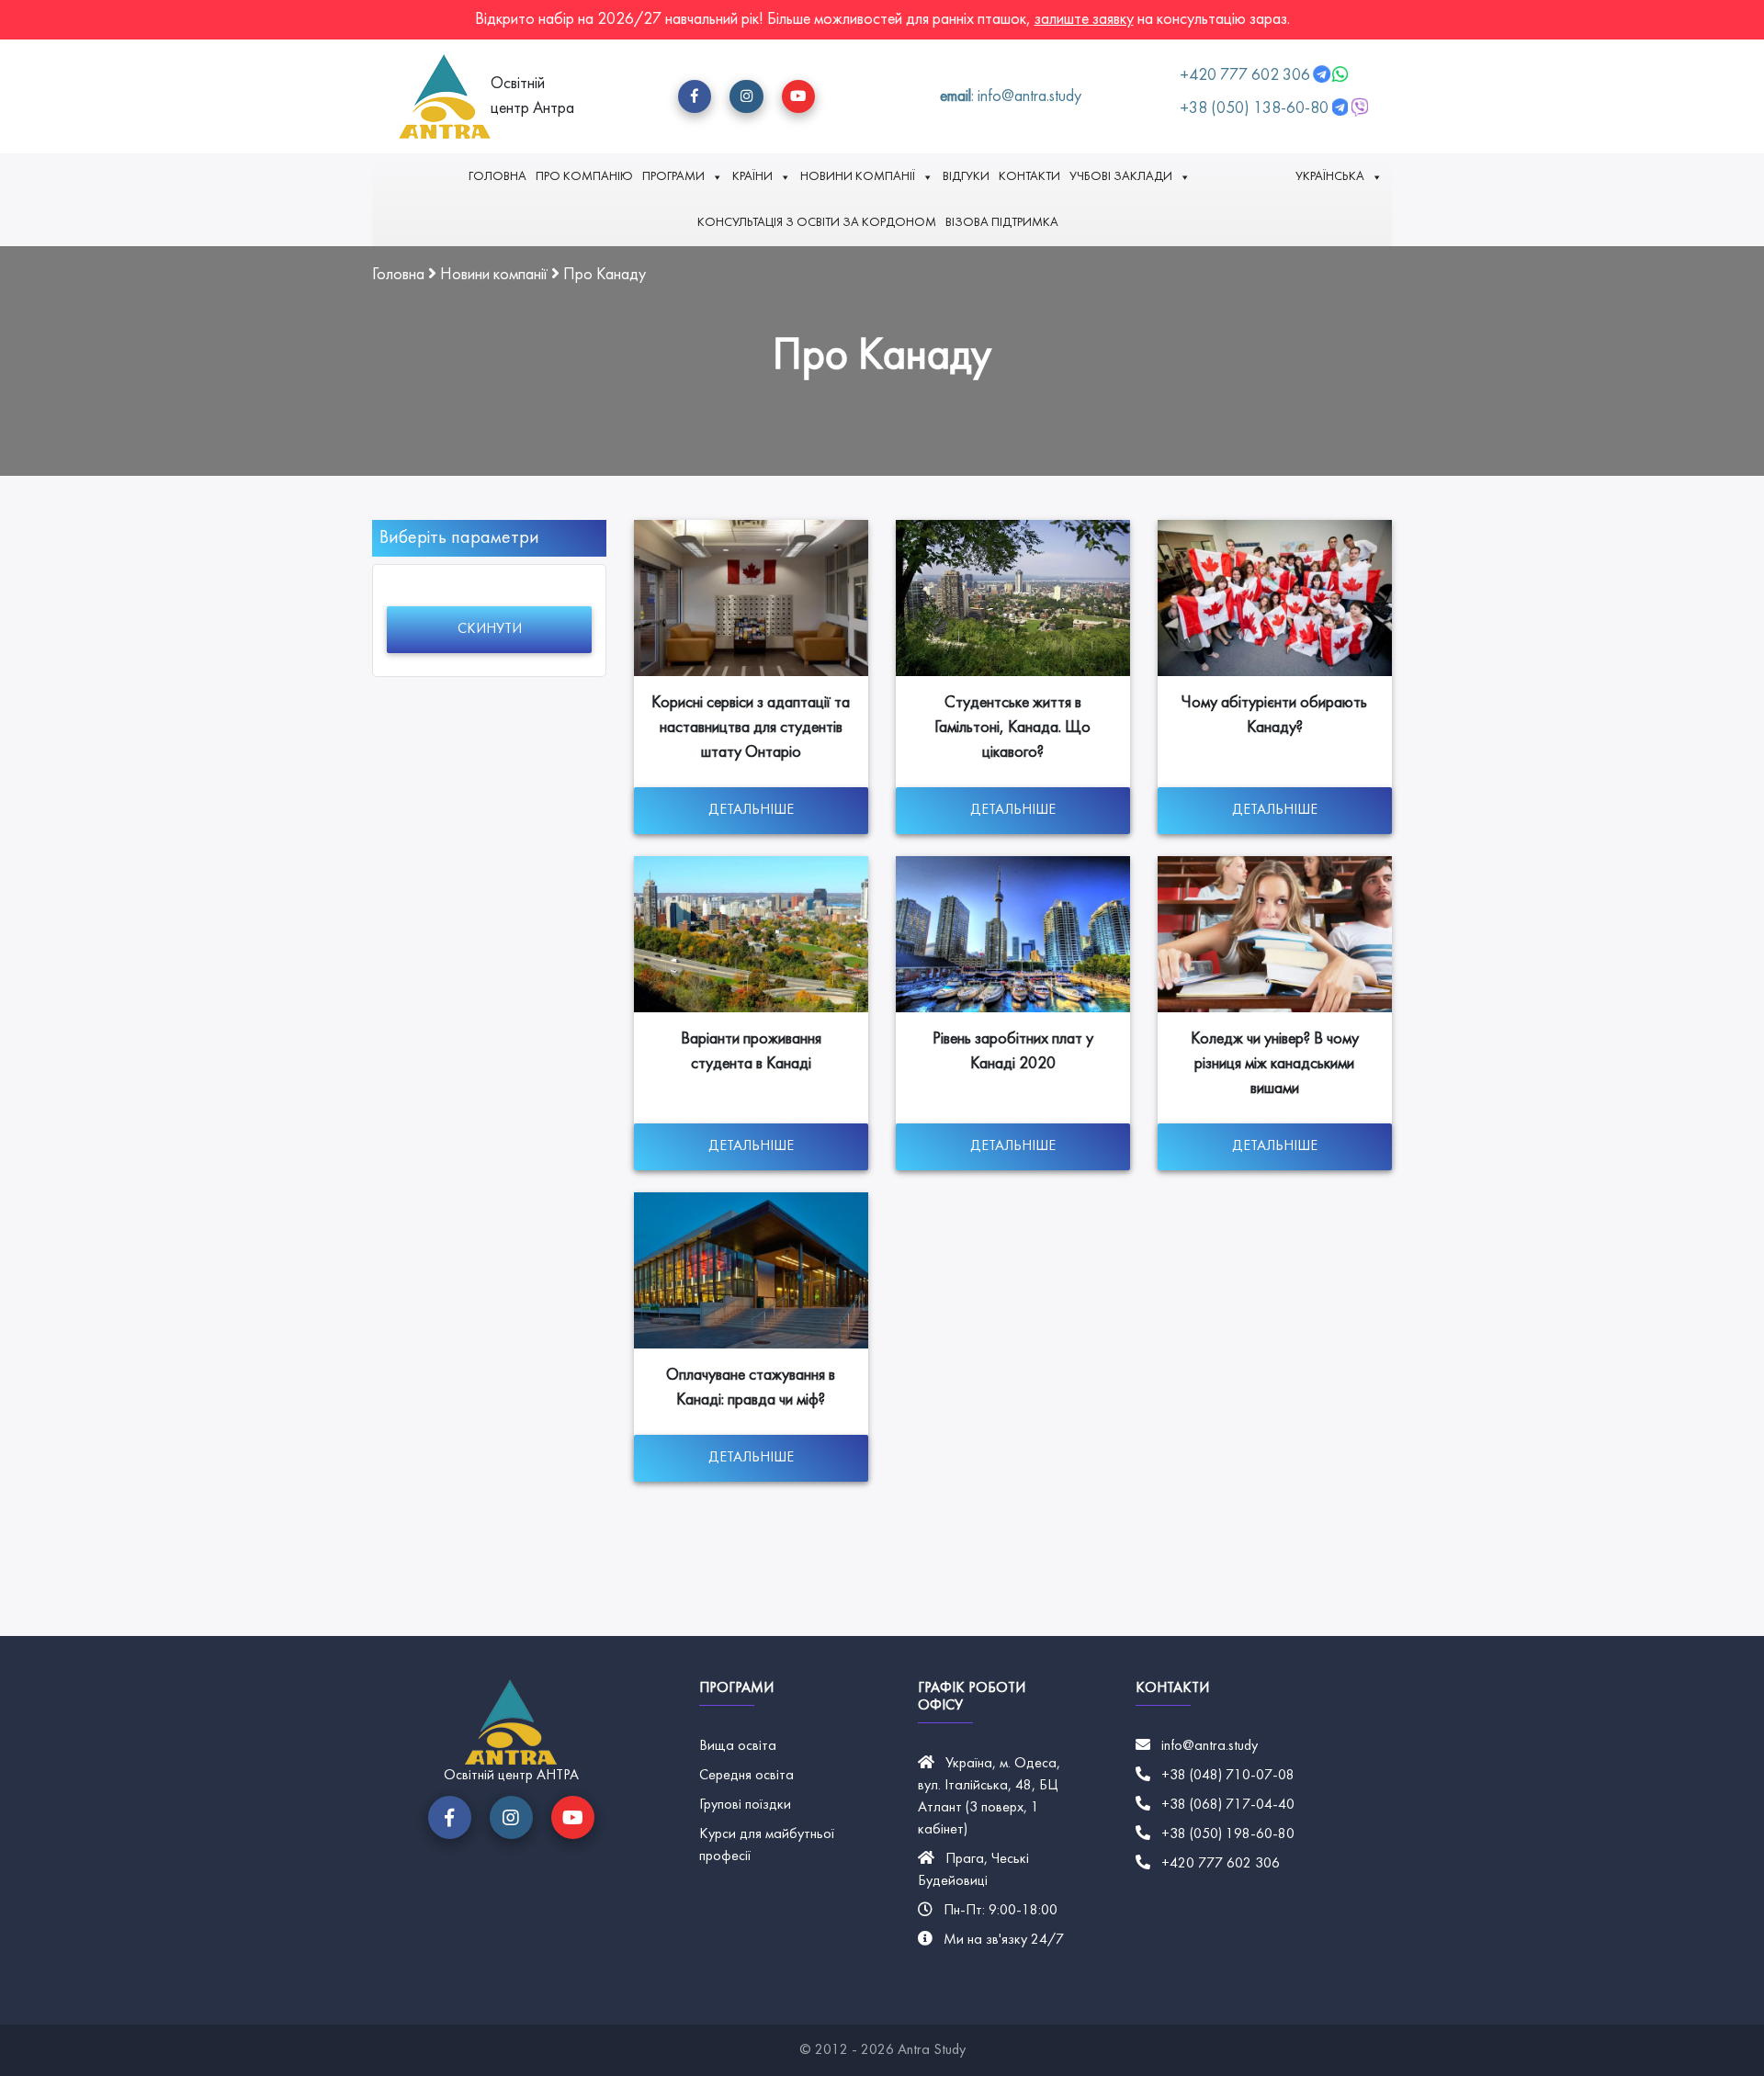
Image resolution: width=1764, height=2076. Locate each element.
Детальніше (751, 810)
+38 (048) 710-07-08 (1228, 1776)
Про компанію (584, 177)
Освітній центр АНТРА (511, 1776)
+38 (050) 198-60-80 (1228, 1834)
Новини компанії (858, 177)
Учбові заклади (1121, 177)
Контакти (1029, 177)
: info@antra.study (1011, 97)
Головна (498, 177)
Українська (1330, 177)
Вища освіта (738, 1746)
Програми (673, 177)
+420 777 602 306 (1247, 76)
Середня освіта (746, 1776)
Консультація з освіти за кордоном (817, 223)
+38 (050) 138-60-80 (1254, 109)
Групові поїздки (745, 1805)
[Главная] (445, 96)
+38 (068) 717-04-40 (1228, 1805)
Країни (752, 177)
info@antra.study (1210, 1746)
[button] (695, 96)
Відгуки (966, 177)
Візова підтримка (1002, 223)
